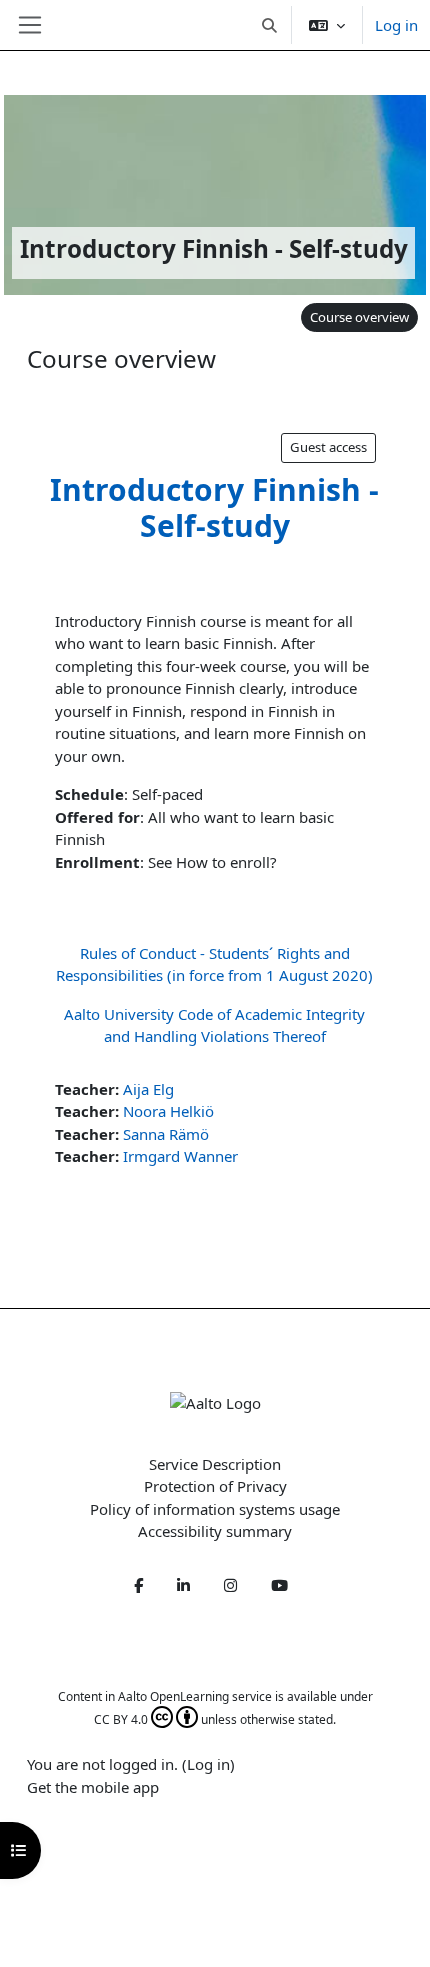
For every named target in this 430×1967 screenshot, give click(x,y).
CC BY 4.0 (121, 1719)
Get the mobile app (93, 1787)
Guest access (328, 447)
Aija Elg (148, 1089)
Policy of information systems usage (215, 1509)
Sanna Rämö (166, 1134)
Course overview (359, 317)
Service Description (215, 1464)
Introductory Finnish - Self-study (214, 507)
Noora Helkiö (168, 1111)
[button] (270, 25)
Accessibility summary (215, 1531)
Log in (396, 25)
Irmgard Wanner (180, 1156)
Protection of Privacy (215, 1486)
